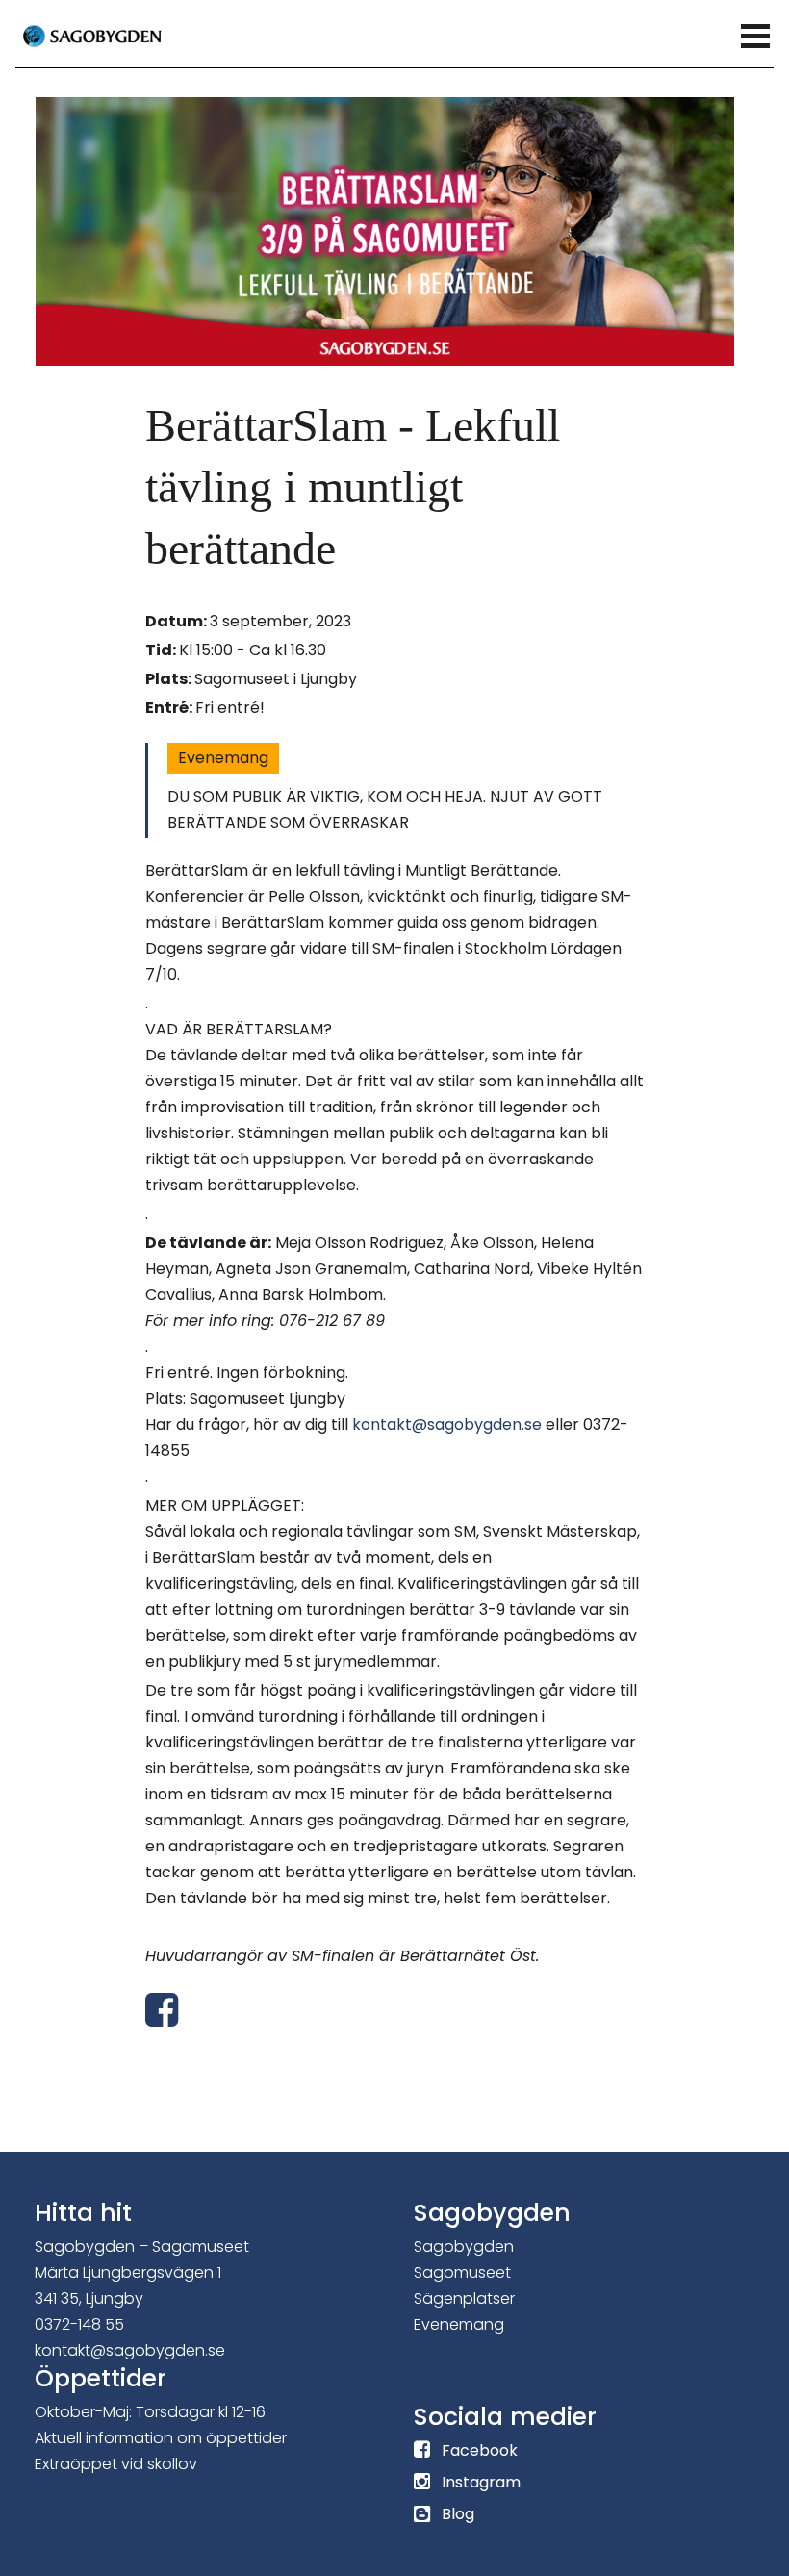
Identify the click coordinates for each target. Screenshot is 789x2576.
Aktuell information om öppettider (161, 2438)
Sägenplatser (464, 2298)
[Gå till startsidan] (116, 35)
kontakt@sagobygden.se (447, 1425)
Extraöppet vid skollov (116, 2464)
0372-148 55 (79, 2324)
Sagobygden (464, 2246)
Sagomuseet (462, 2272)
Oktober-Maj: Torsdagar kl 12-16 (150, 2412)
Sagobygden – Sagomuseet (142, 2246)
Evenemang (223, 758)
